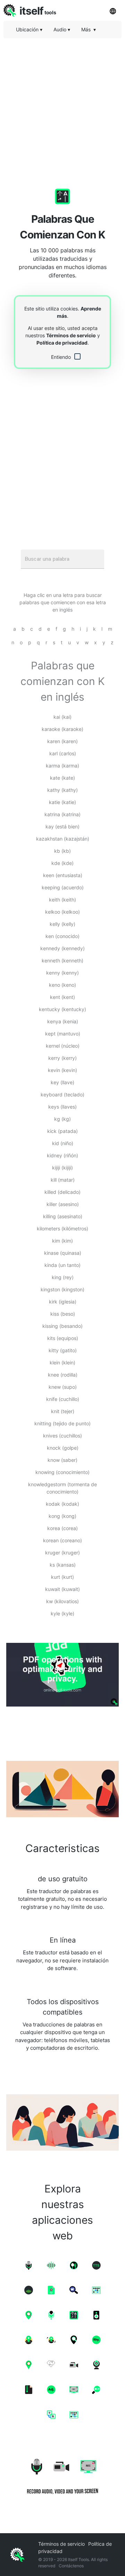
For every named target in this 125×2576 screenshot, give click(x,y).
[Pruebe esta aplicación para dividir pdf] (62, 1675)
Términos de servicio (71, 335)
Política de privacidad (62, 343)
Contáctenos (71, 2566)
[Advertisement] (62, 106)
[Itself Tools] (62, 2474)
